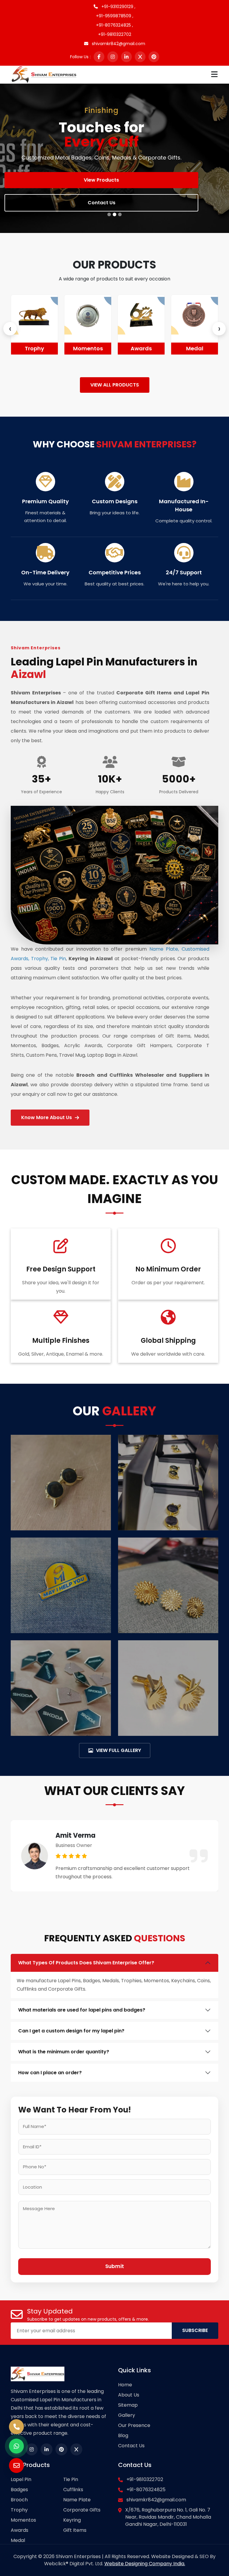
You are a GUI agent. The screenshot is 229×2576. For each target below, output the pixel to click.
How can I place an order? (50, 2073)
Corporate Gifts (82, 2510)
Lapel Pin (21, 2479)
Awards (110, 348)
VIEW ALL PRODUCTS (115, 385)
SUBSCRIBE (195, 2330)
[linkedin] (126, 57)
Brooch (19, 2500)
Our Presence (134, 2425)
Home (125, 2385)
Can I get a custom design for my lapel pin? (71, 2031)
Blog (123, 2435)
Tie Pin (71, 2479)
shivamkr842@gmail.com (118, 44)
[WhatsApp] (16, 2446)
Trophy (19, 2510)
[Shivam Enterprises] (44, 74)
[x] (140, 57)
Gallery (127, 2415)
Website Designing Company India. (145, 2564)
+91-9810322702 (115, 34)
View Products (101, 180)
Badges (19, 2490)
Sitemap (128, 2405)
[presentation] (10, 329)
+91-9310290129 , (118, 7)
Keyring (72, 2520)
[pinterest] (154, 57)
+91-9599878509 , (115, 16)
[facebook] (99, 57)
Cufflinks (73, 2490)
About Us (129, 2395)
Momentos (57, 348)
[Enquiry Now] (16, 2465)
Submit (115, 2266)
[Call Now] (16, 2427)
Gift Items (75, 2530)
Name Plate (77, 2500)
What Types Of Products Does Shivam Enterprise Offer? (86, 1963)
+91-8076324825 (146, 2490)
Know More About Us (47, 1117)
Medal (164, 348)
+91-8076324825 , (114, 25)
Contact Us (102, 203)
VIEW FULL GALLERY (119, 1750)
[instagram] (113, 57)
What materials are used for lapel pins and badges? (82, 2010)
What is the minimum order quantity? (64, 2052)
